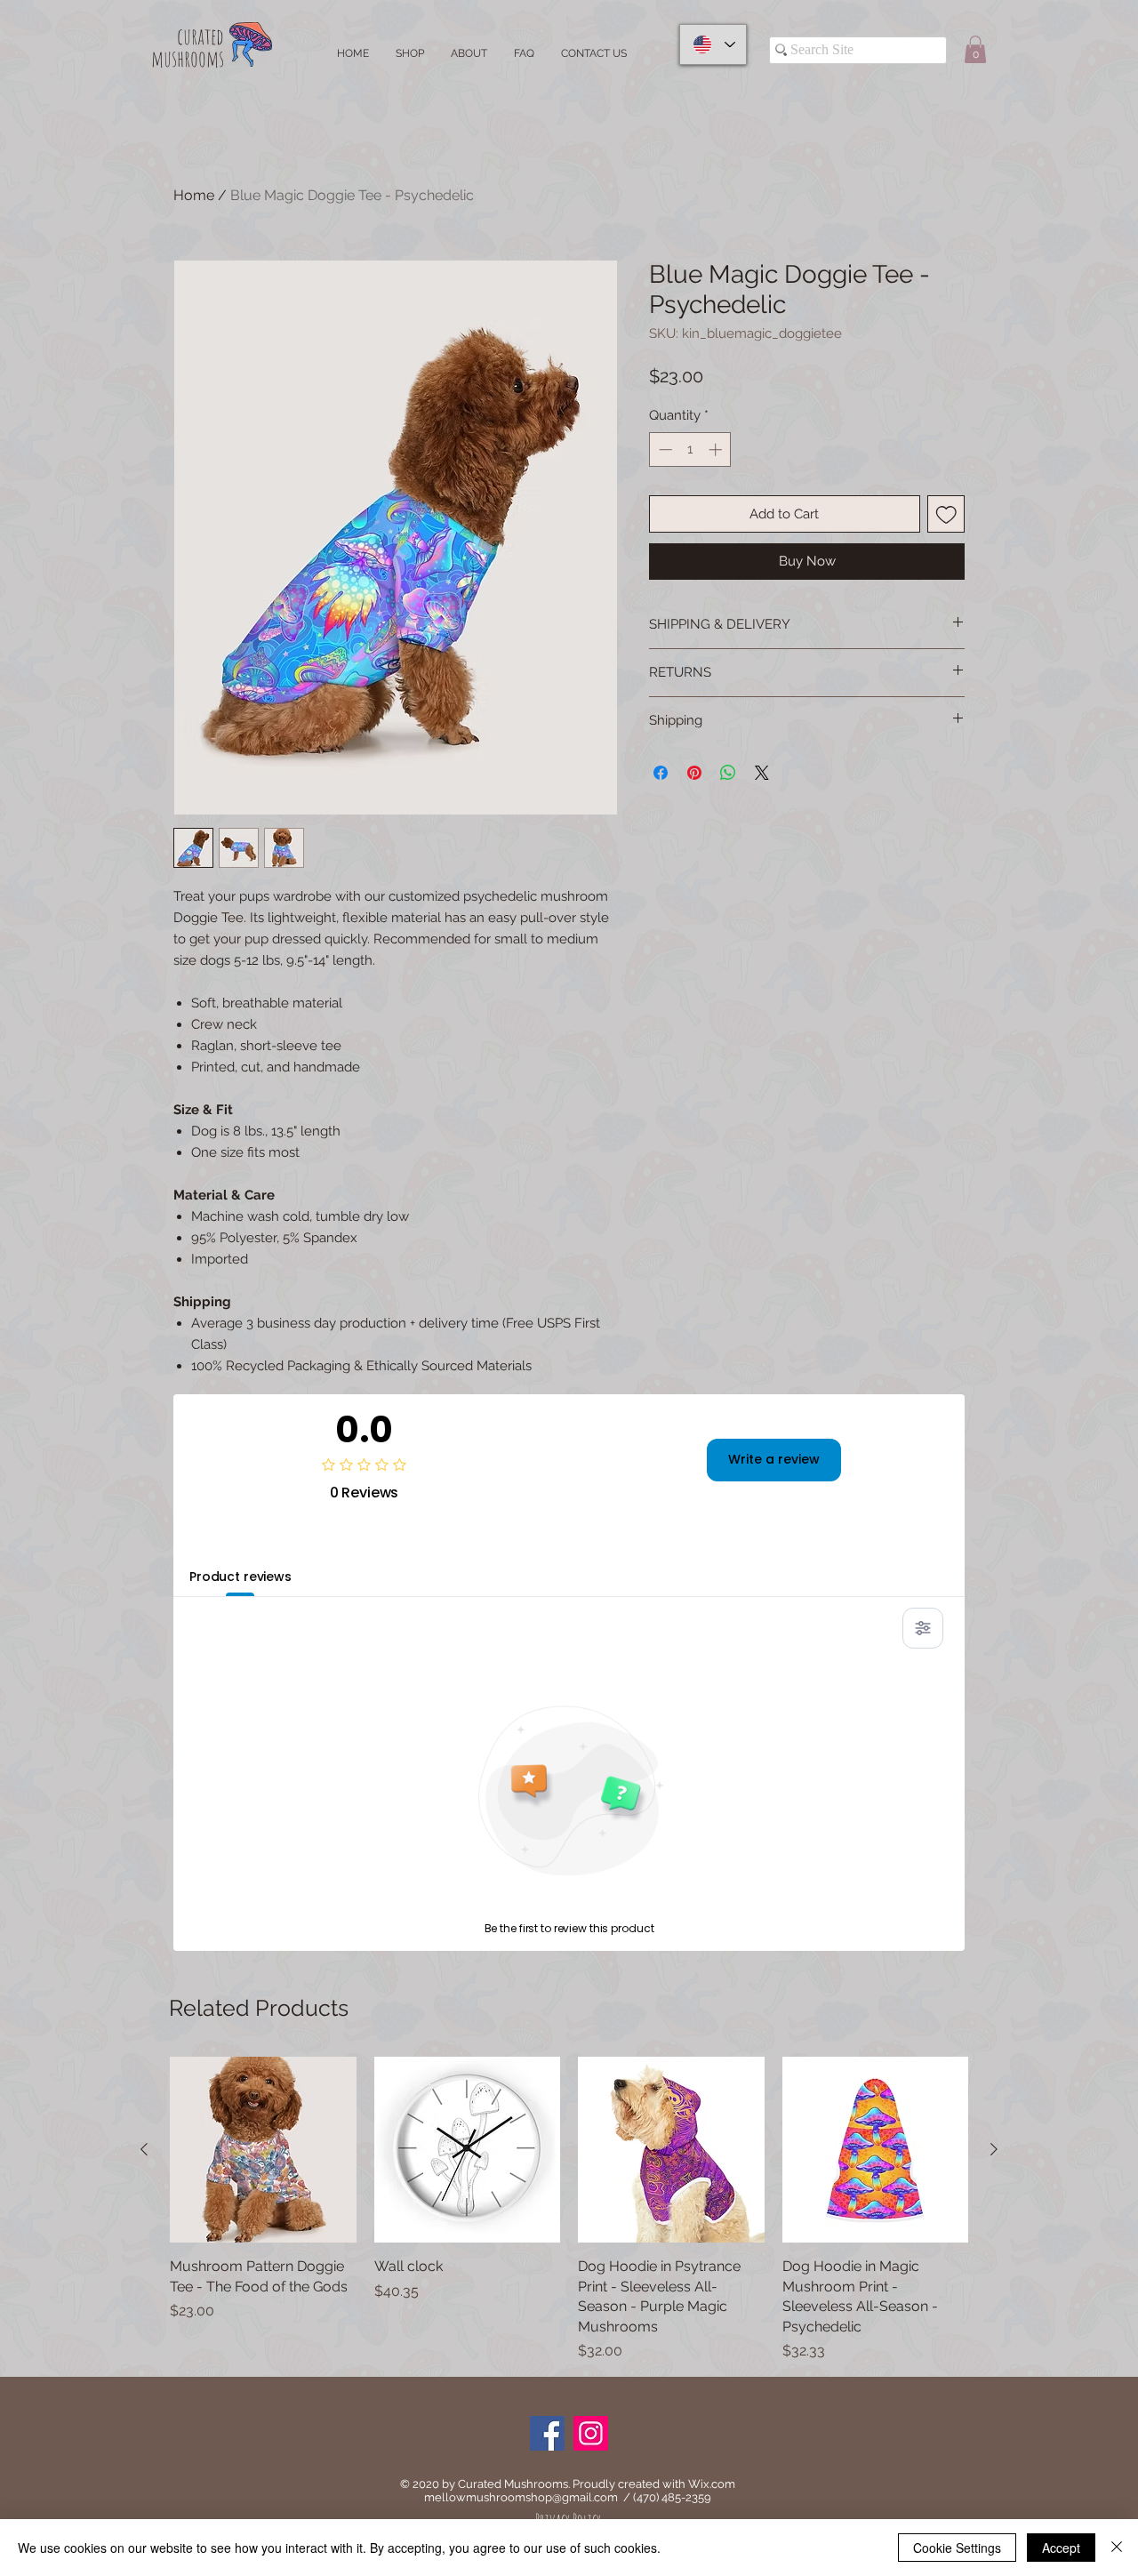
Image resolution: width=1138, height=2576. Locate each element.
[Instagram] (591, 2433)
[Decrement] (664, 449)
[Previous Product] (144, 2149)
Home (194, 195)
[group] (569, 2209)
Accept (1061, 2548)
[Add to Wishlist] (946, 514)
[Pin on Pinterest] (694, 773)
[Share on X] (762, 773)
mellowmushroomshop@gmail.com (521, 2497)
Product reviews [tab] (240, 1577)
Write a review (774, 1459)
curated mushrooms (188, 47)
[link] (975, 49)
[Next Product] (994, 2149)
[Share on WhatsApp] (728, 773)
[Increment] (717, 449)
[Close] (1117, 2548)
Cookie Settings (957, 2548)
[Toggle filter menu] (923, 1628)
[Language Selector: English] (713, 44)
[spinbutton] (690, 449)
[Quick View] (263, 2150)
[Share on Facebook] (661, 773)
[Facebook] (547, 2433)
